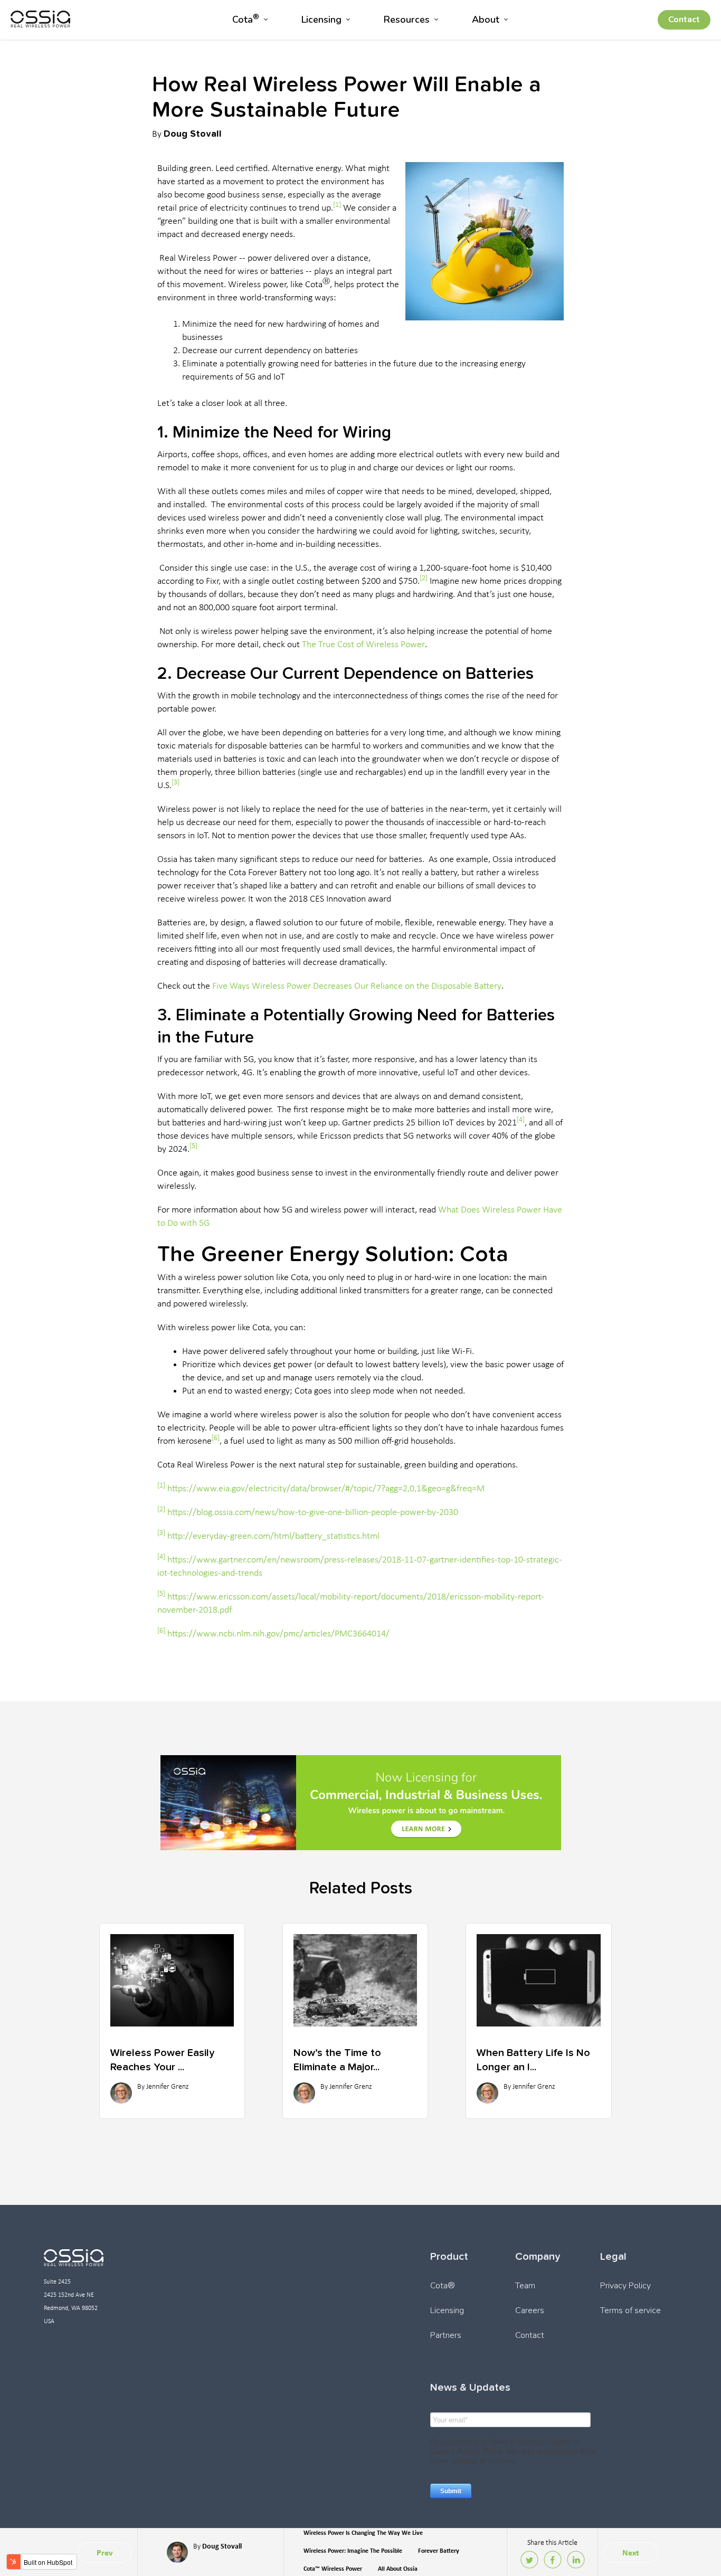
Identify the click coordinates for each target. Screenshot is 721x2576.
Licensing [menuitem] (321, 20)
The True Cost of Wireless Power (363, 645)
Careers (530, 2310)
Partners (446, 2335)
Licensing (447, 2310)
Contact (684, 20)
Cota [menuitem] (246, 19)
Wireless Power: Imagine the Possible (353, 2551)
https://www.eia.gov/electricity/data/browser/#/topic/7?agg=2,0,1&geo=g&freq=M (326, 1489)
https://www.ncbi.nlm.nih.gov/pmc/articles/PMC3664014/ (278, 1634)
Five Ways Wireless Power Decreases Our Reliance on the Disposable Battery (357, 986)
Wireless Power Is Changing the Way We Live (363, 2533)
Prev (105, 2553)
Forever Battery (439, 2551)
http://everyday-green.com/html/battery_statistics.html (273, 1536)
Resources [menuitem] (407, 20)
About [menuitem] (486, 20)
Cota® (443, 2286)
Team (525, 2286)
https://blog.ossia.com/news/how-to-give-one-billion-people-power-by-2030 (313, 1513)
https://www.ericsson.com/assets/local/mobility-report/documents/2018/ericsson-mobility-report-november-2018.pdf (351, 1604)
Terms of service (630, 2310)
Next (631, 2553)
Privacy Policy (625, 2286)
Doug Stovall (193, 133)
